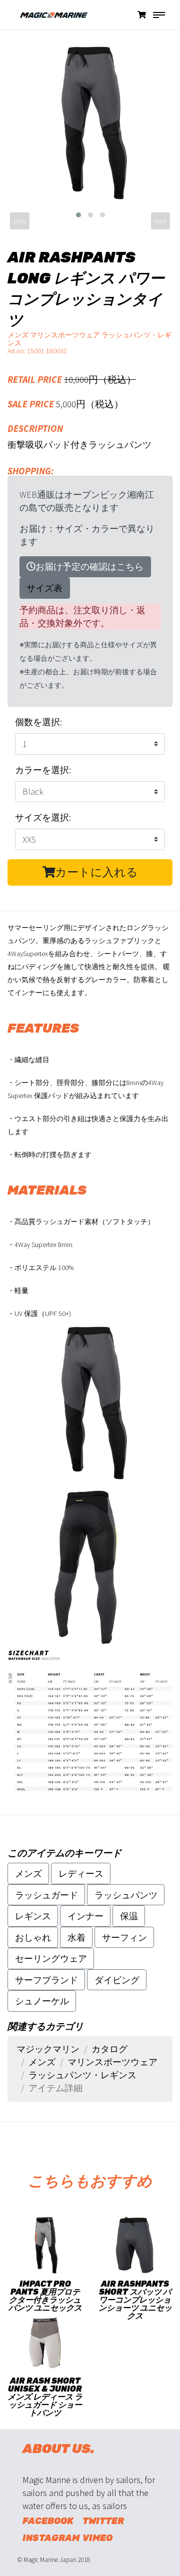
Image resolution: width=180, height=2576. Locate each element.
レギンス (33, 1916)
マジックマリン (48, 2049)
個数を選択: (38, 722)
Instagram (49, 2538)
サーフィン (124, 1937)
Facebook (48, 2521)
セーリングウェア (51, 1958)
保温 (129, 1916)
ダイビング (117, 1980)
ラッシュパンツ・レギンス (82, 2075)
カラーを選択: (43, 770)
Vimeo (97, 2538)
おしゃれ (33, 1937)
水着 (76, 1937)
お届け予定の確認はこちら (89, 567)
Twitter (103, 2521)
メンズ (28, 1874)
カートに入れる (96, 872)
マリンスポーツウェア (112, 2062)
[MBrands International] (47, 20)
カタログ (109, 2049)
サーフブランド (46, 1980)
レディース (81, 1874)
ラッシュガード (46, 1895)
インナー (85, 1916)
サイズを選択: (43, 817)
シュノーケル (42, 2001)
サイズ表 (44, 588)
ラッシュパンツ (126, 1895)
